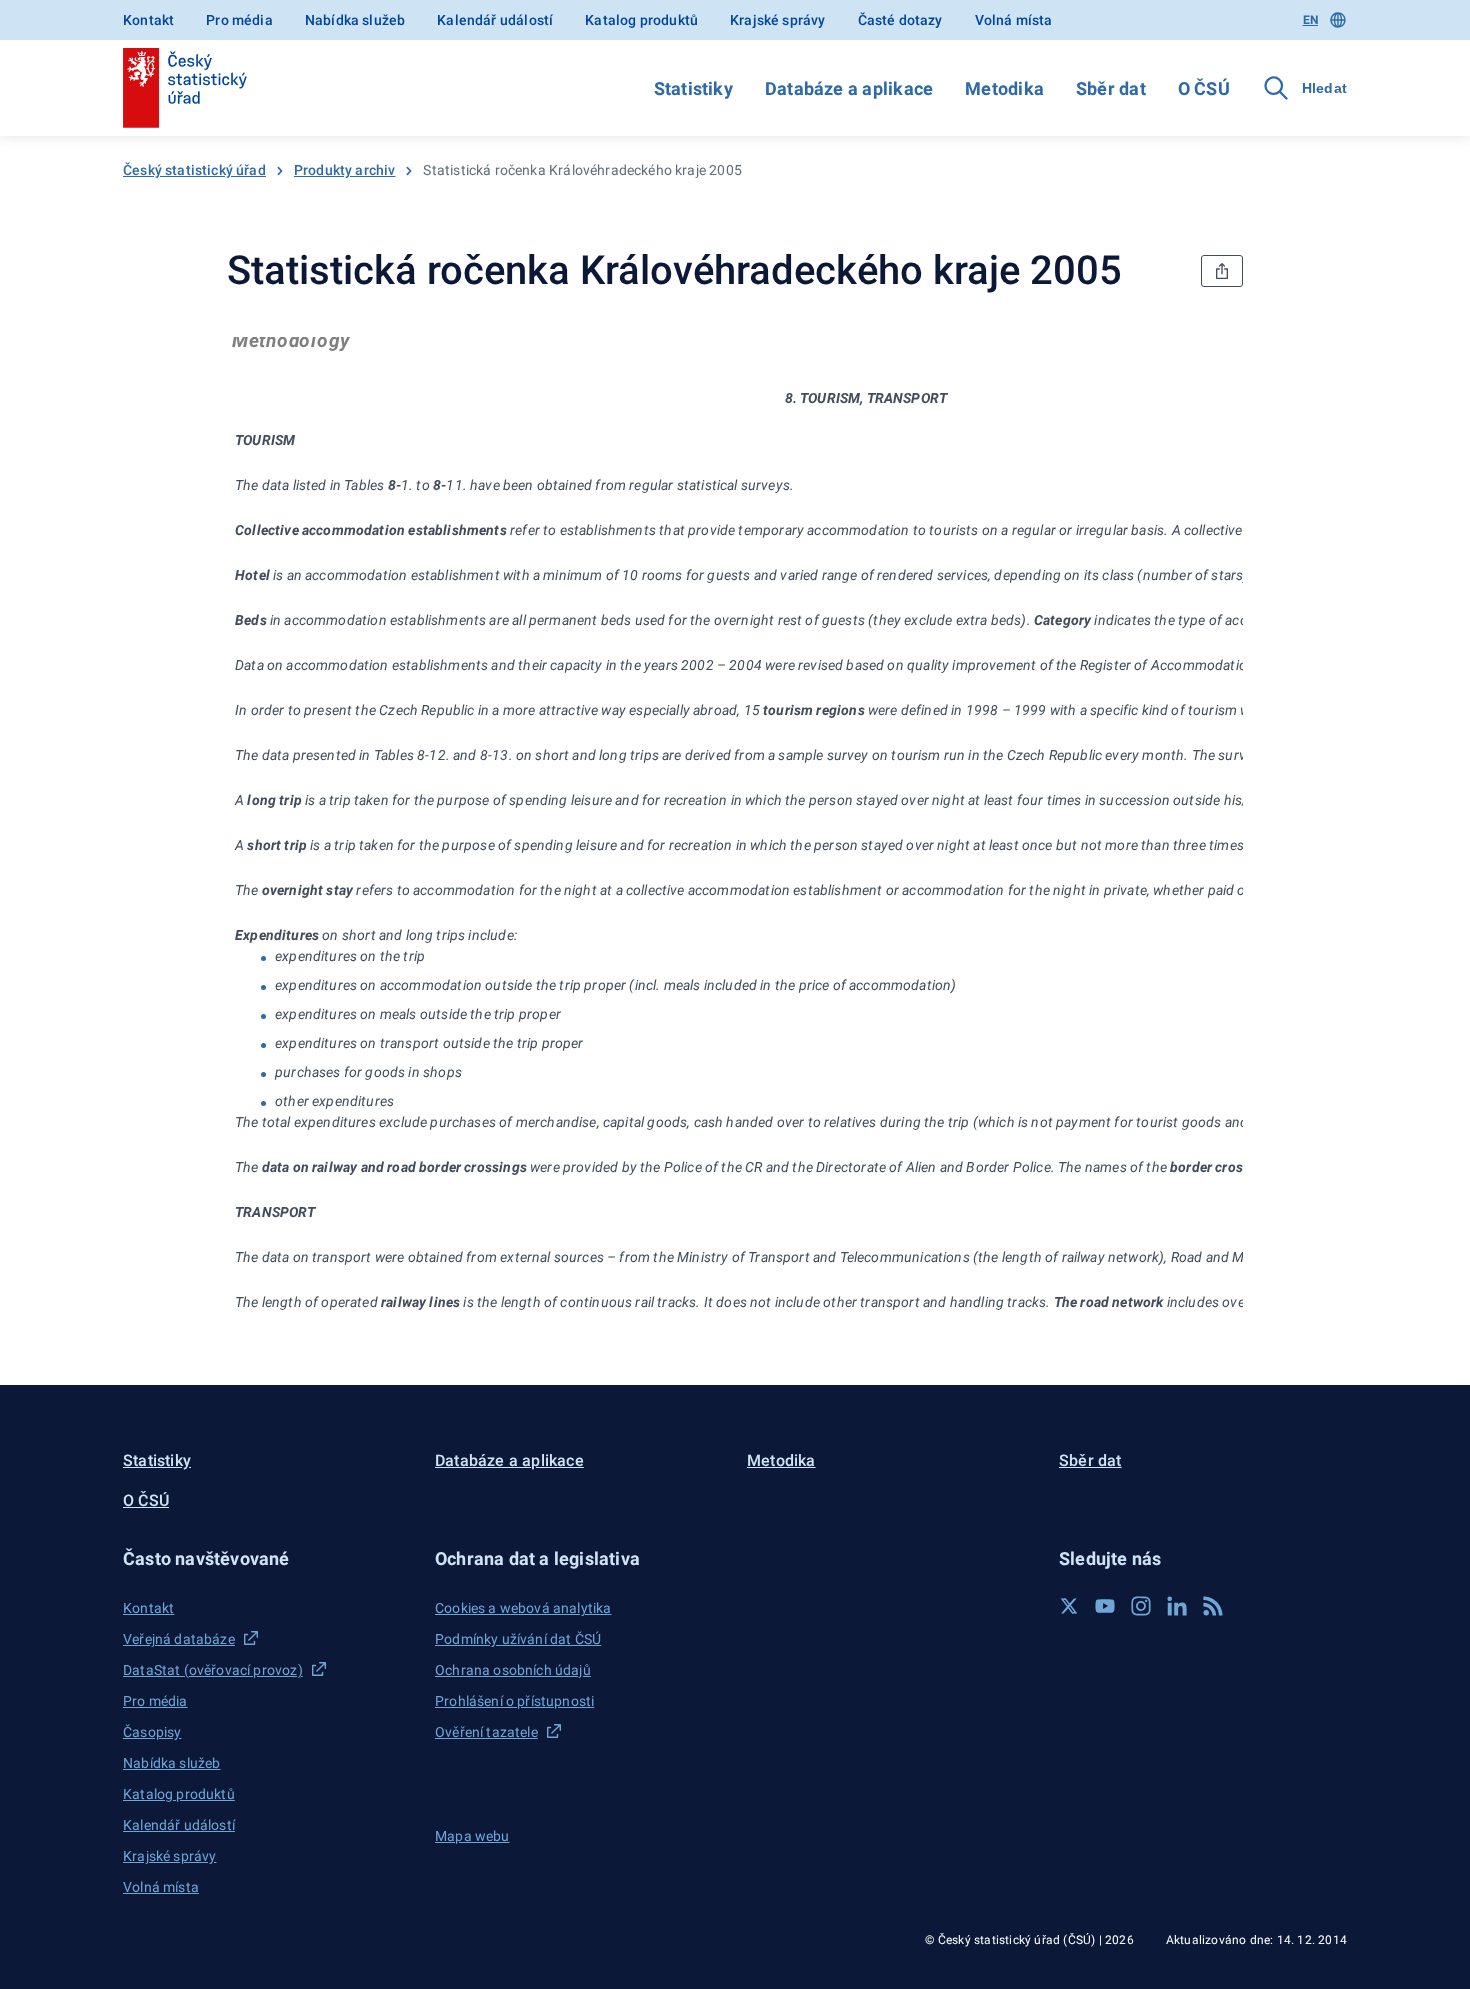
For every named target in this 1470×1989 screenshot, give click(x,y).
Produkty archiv (345, 170)
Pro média (239, 20)
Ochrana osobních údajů (513, 1670)
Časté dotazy (900, 20)
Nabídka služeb (355, 20)
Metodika (1004, 88)
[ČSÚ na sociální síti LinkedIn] (1177, 1606)
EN (1310, 20)
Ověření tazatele (486, 1732)
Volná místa (1014, 20)
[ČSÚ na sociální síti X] (1069, 1606)
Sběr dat (1111, 88)
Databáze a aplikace (849, 88)
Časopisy (152, 1732)
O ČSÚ (1204, 88)
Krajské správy (777, 20)
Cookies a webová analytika (523, 1608)
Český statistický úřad (194, 170)
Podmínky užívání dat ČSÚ (518, 1639)
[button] (267, 1558)
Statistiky (693, 88)
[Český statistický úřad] (185, 88)
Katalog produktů (641, 20)
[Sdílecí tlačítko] (1222, 271)
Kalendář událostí (495, 20)
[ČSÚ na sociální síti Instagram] (1141, 1606)
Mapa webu (472, 1836)
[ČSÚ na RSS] (1213, 1606)
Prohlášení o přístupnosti (514, 1701)
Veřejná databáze (179, 1639)
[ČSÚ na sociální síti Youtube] (1105, 1606)
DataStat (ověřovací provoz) (213, 1670)
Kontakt (148, 20)
